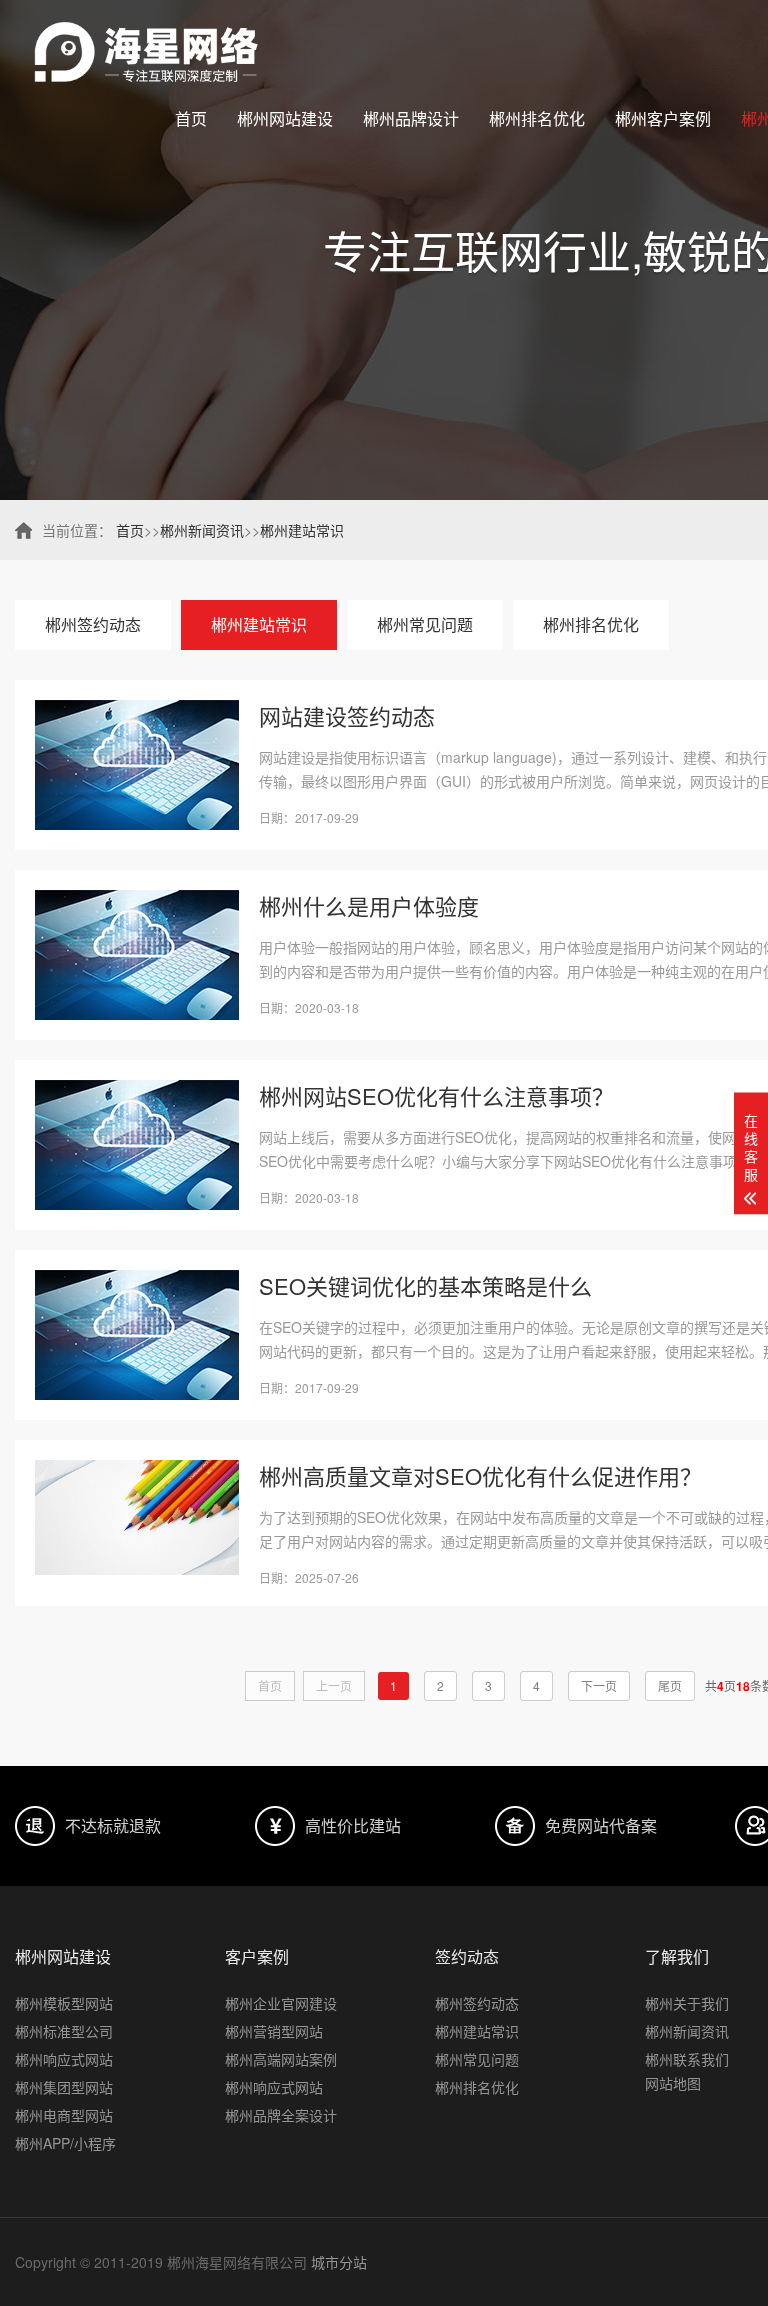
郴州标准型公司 (64, 2031)
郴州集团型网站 (64, 2087)
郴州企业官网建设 (281, 2003)
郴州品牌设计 (411, 118)
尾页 (670, 1685)
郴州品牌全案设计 (281, 2115)
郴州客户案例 (663, 118)
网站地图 (673, 2083)
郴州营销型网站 (274, 2031)
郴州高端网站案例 (281, 2059)
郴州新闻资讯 (202, 530)
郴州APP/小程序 (65, 2143)
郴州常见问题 (425, 624)
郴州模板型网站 (64, 2003)
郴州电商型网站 (64, 2115)
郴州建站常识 (302, 530)
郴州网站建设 (285, 118)
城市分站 (339, 2262)
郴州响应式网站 (64, 2059)
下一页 (599, 1685)
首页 (191, 118)
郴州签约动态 (93, 624)
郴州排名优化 (537, 118)
